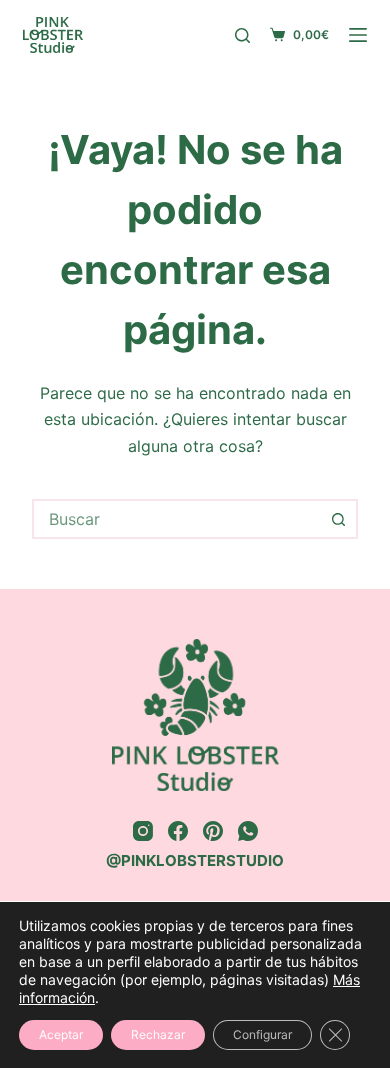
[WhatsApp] (248, 831)
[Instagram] (143, 831)
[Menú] (358, 35)
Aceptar (61, 1034)
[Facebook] (178, 831)
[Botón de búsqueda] (338, 519)
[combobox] (177, 519)
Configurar (262, 1034)
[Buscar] (242, 35)
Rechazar (158, 1034)
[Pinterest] (213, 831)
